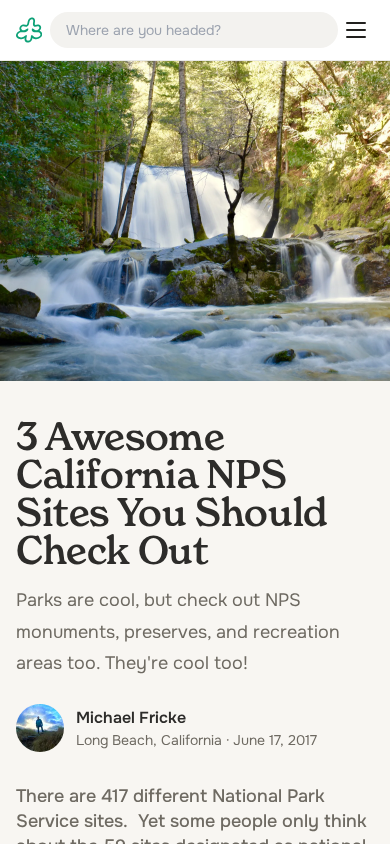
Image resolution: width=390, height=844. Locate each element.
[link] (29, 30)
